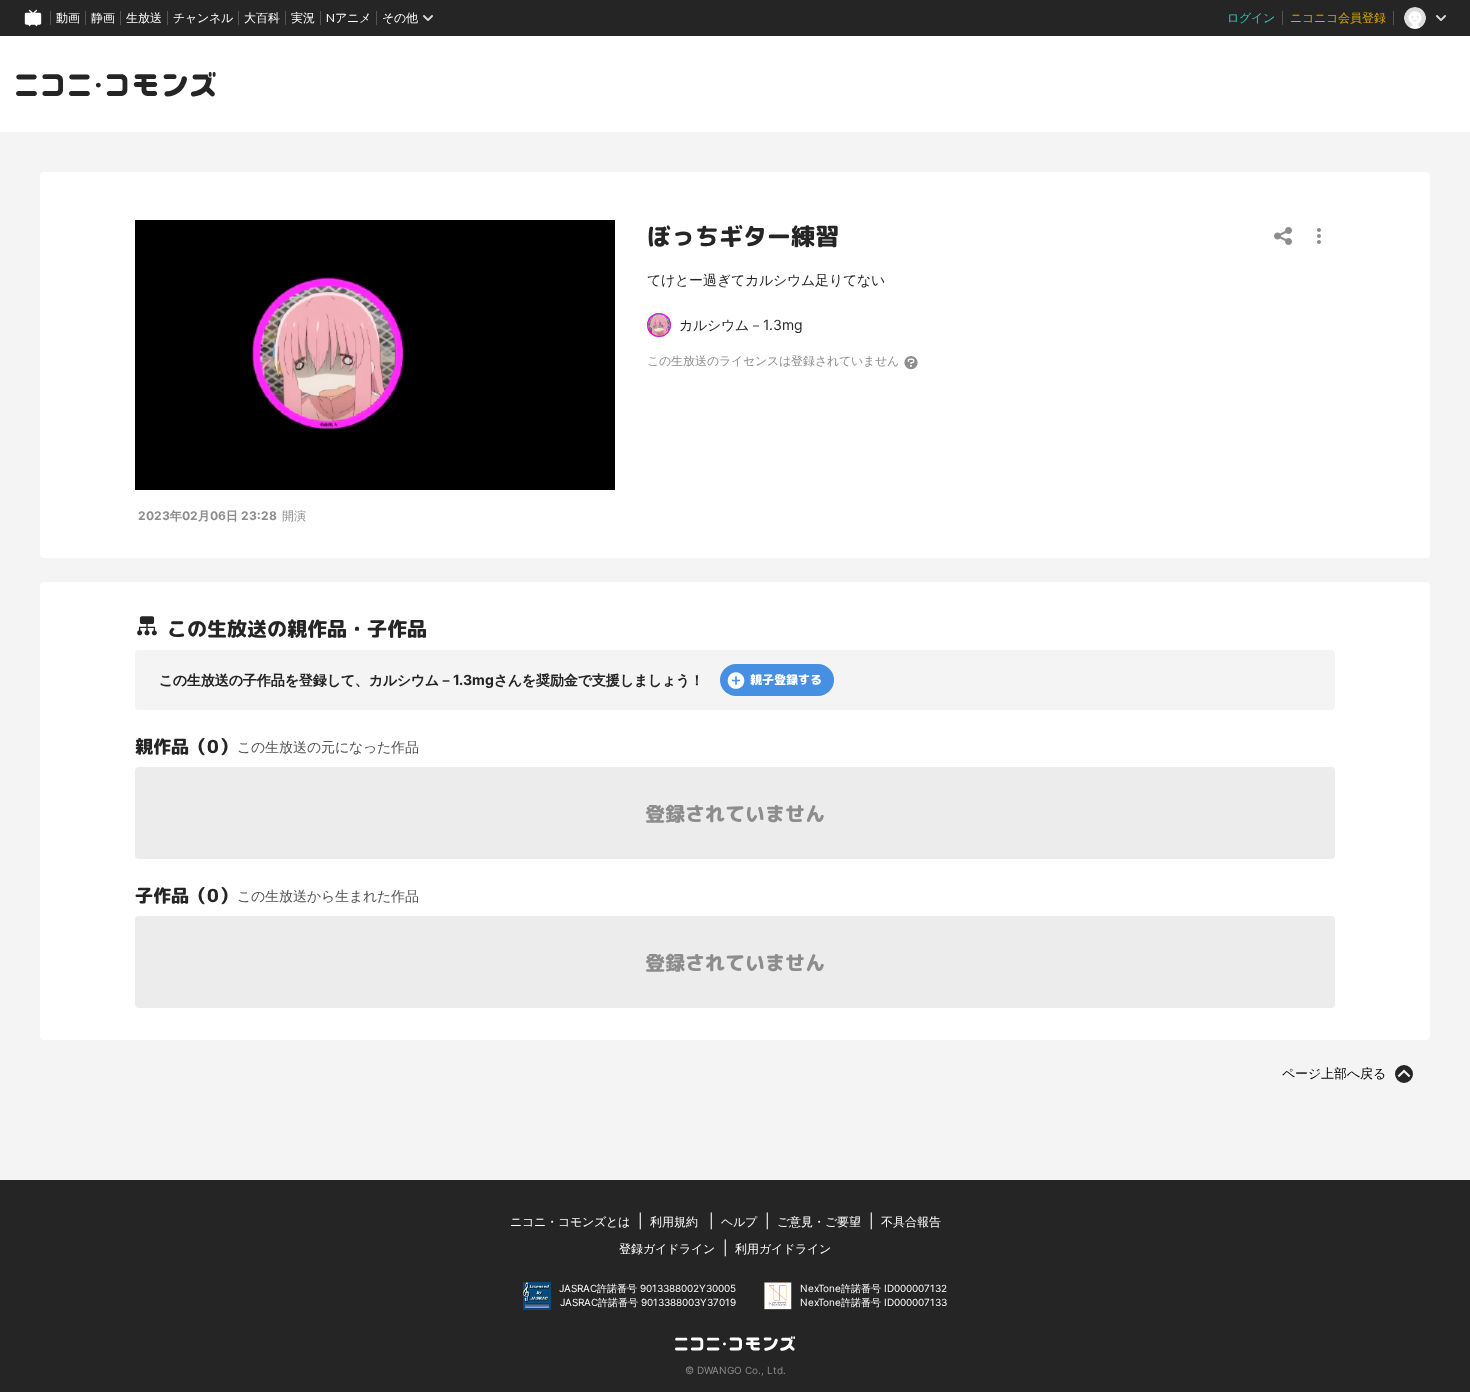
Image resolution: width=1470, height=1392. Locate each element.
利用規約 (674, 1221)
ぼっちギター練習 (743, 236)
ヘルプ (739, 1221)
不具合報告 (911, 1221)
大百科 (262, 17)
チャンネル (203, 17)
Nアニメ (348, 17)
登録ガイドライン (667, 1248)
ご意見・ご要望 (819, 1221)
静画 (103, 17)
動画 (68, 17)
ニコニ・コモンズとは (570, 1221)
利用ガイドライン (783, 1248)
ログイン (1251, 17)
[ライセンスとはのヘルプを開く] (912, 362)
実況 (303, 17)
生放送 (144, 17)
